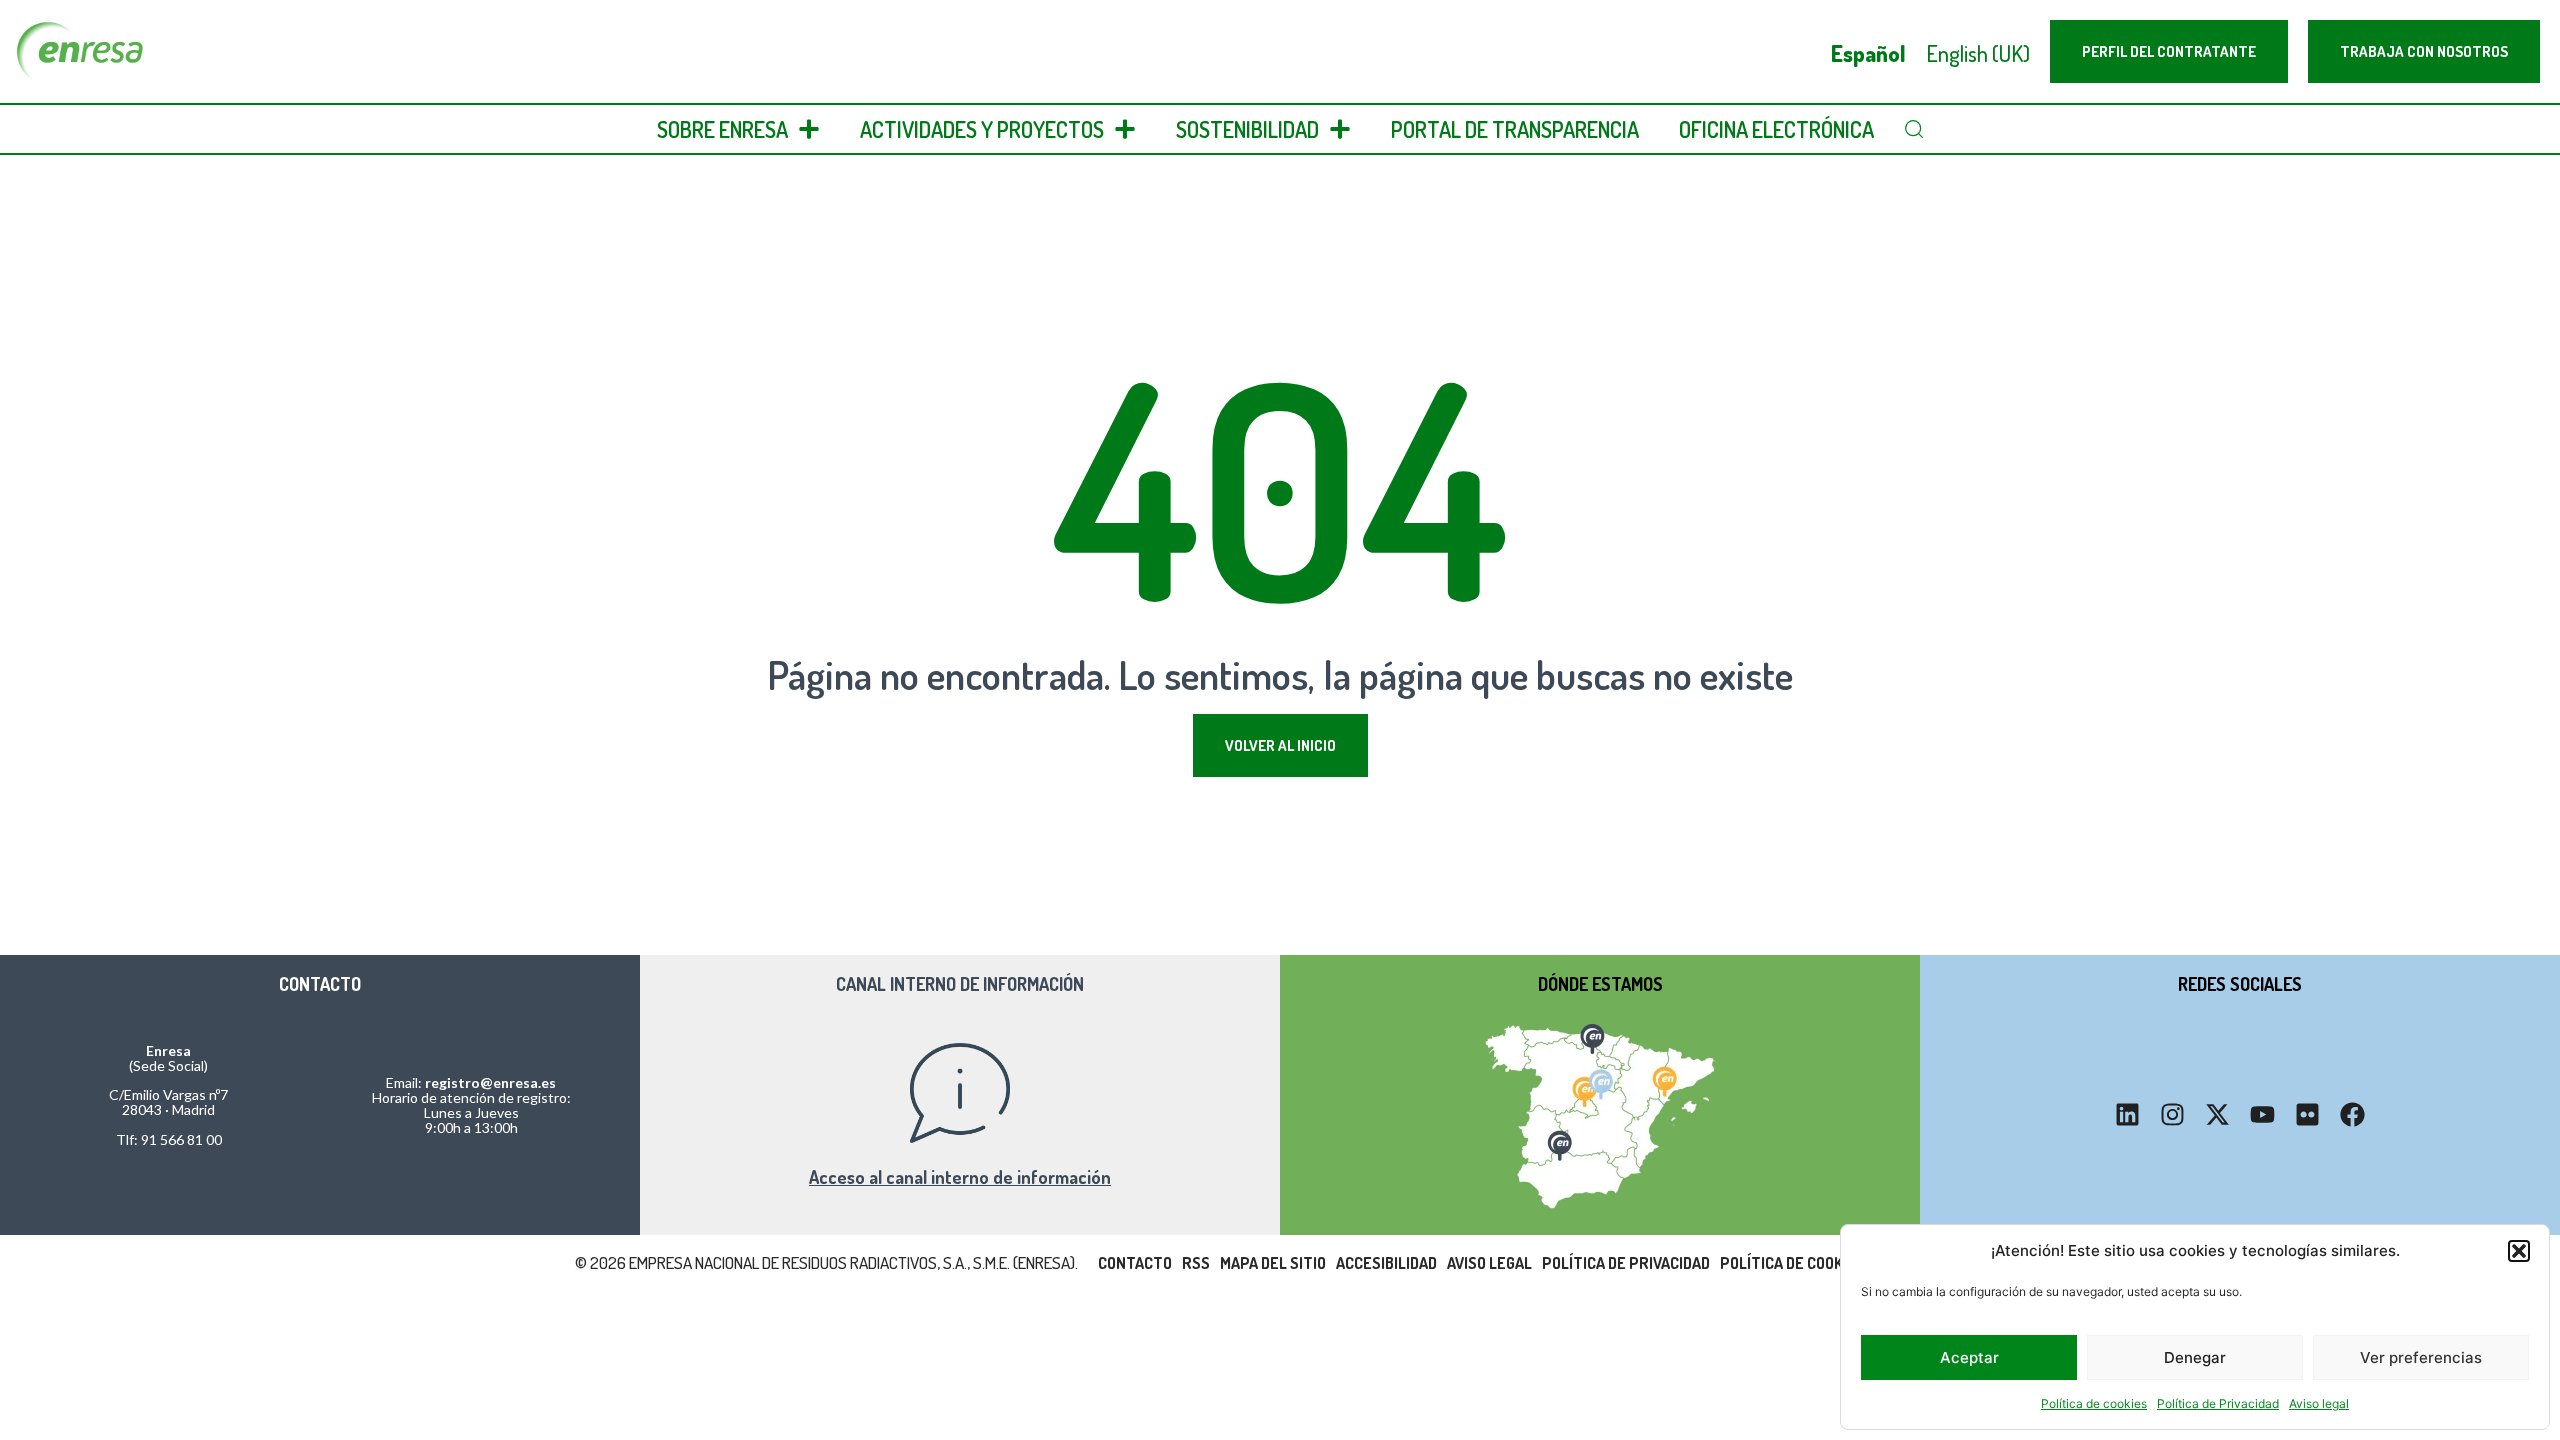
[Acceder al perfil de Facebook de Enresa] (2352, 1114)
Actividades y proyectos (982, 129)
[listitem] (1591, 1036)
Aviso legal (2319, 1403)
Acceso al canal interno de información (960, 1177)
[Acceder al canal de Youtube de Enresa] (2262, 1114)
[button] (2519, 1251)
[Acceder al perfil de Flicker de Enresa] (2307, 1114)
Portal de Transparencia (1515, 129)
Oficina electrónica (1776, 129)
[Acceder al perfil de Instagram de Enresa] (2172, 1114)
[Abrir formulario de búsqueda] (1914, 129)
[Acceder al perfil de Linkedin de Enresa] (2127, 1114)
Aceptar (1969, 1357)
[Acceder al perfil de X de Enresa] (2217, 1114)
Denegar (2195, 1357)
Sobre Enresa (722, 129)
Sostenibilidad (1247, 129)
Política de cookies (2094, 1403)
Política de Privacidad (2218, 1403)
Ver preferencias (2421, 1357)
